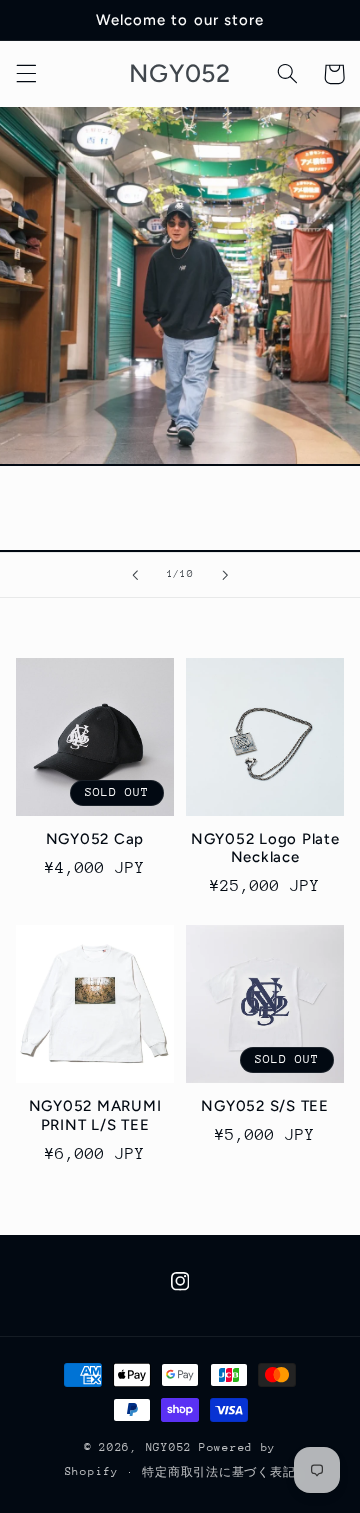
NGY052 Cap (95, 839)
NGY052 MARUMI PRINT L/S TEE (95, 1115)
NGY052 (169, 1447)
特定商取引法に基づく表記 (218, 1472)
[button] (26, 74)
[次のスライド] (225, 575)
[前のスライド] (135, 575)
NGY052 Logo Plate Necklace (265, 848)
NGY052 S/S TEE (265, 1106)
